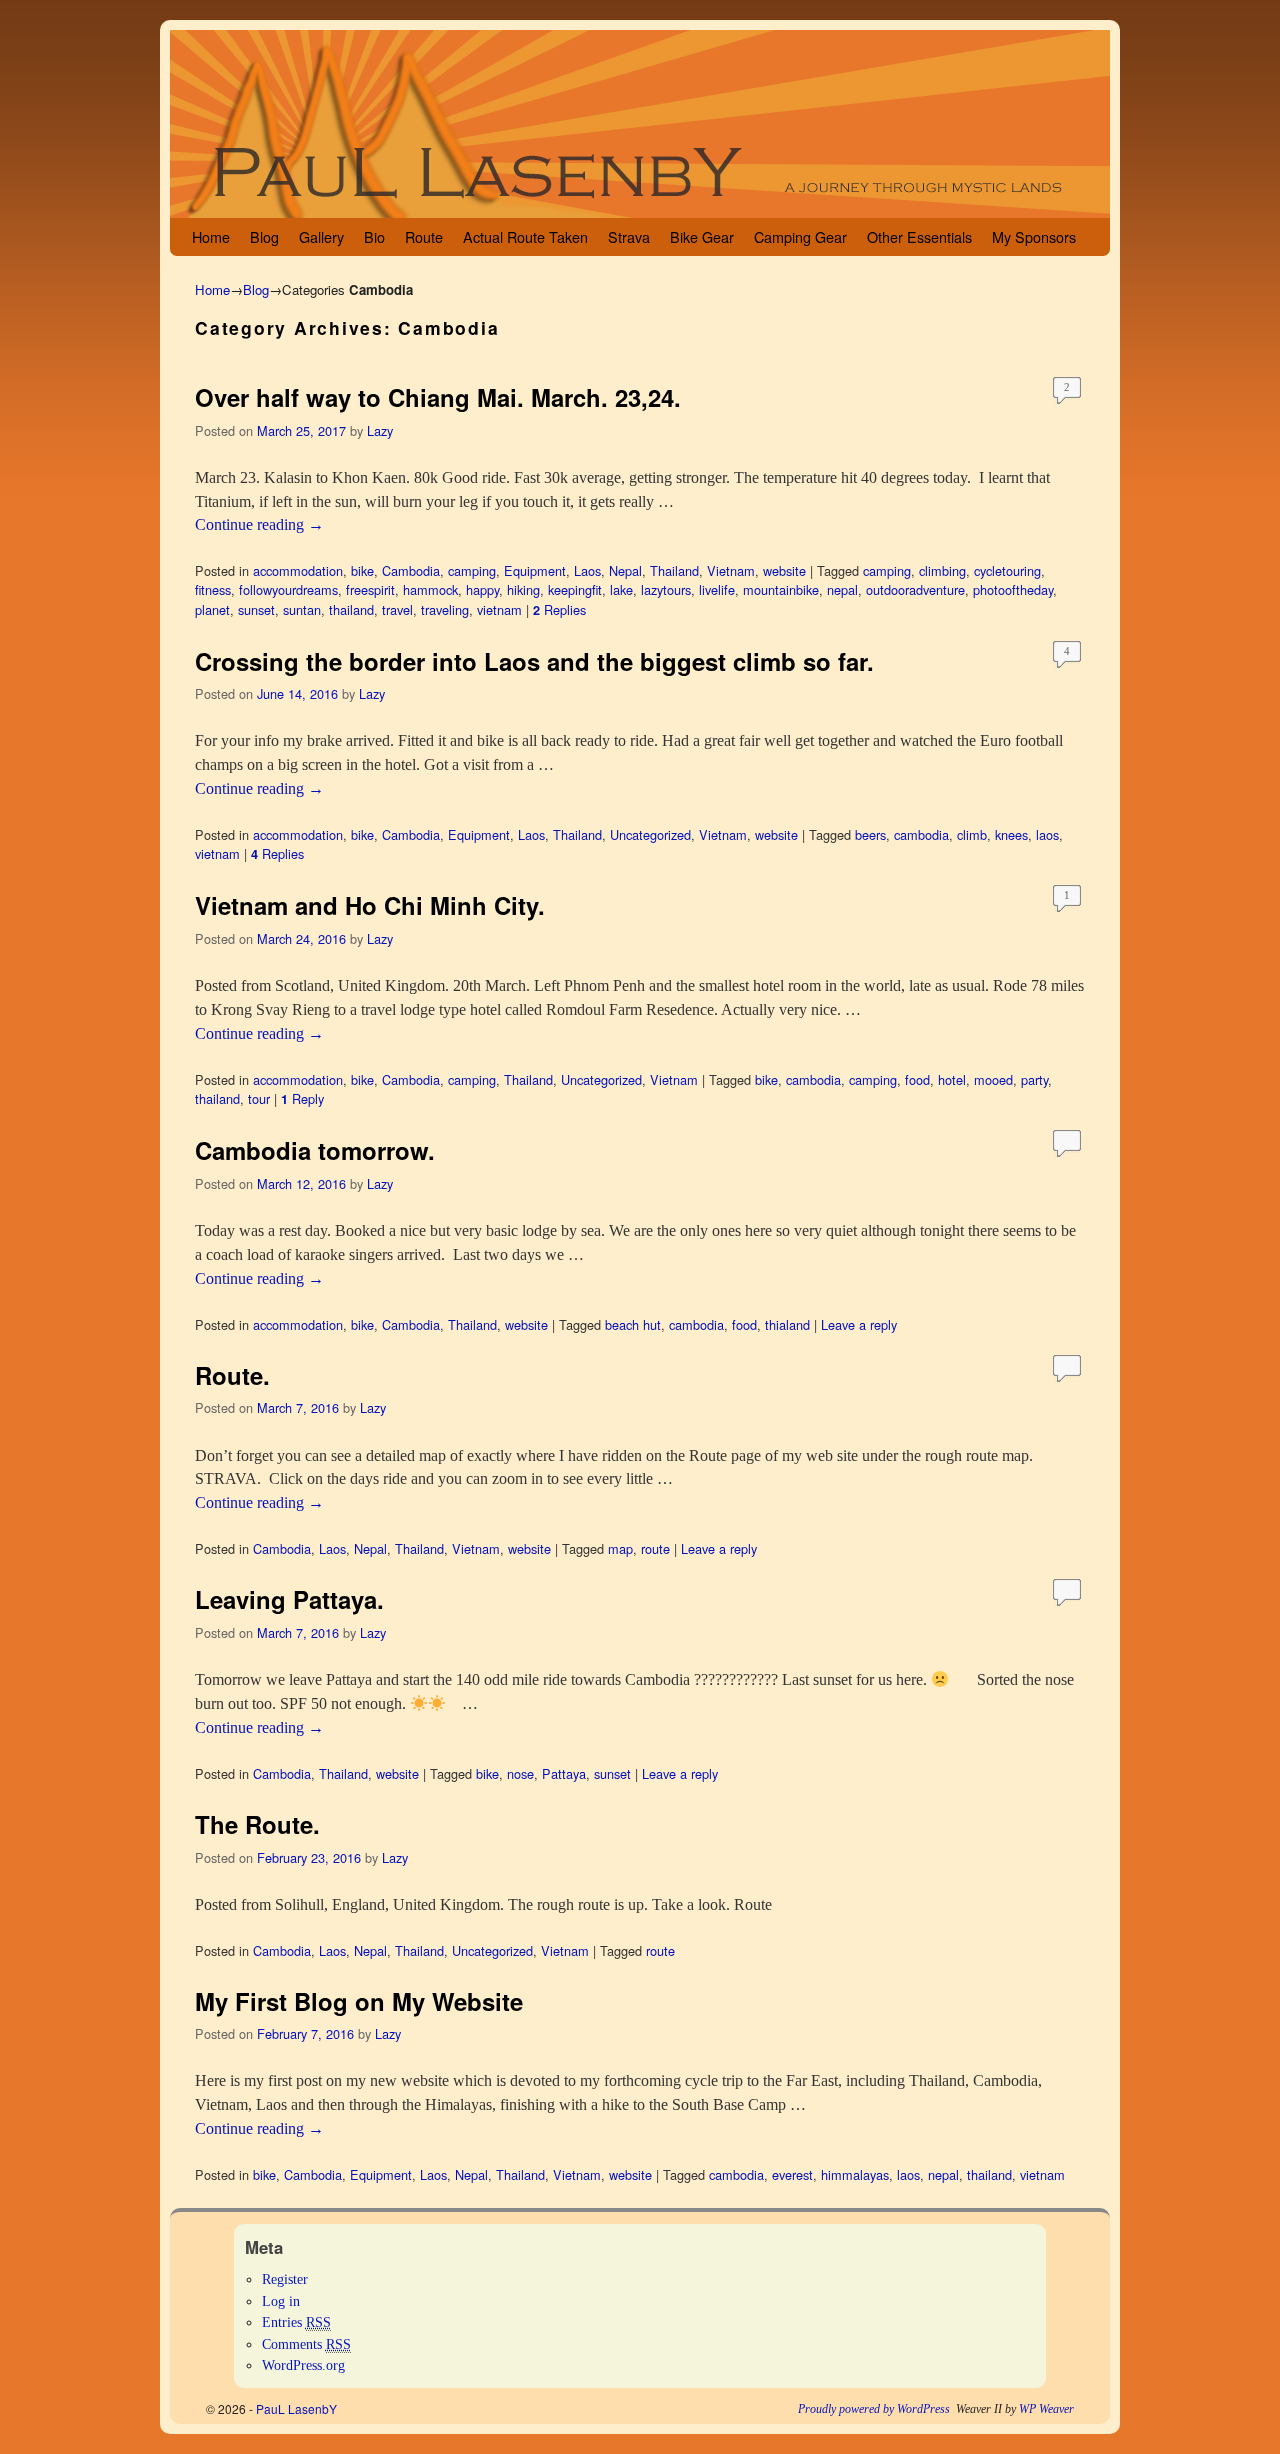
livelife (717, 589)
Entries (296, 2322)
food (917, 1079)
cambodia (921, 834)
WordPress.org (303, 2365)
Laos (587, 570)
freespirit (370, 589)
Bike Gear (702, 236)
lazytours (666, 589)
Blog (264, 236)
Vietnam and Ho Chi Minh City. (370, 905)
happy (482, 589)
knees (1011, 834)
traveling (445, 609)
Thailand (674, 570)
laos (1047, 834)
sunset (256, 609)
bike (362, 570)
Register (285, 2279)
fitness (213, 589)
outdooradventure (915, 589)
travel (397, 609)
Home (211, 236)
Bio (374, 236)
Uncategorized (650, 834)
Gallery (321, 236)
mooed (993, 1079)
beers (870, 834)
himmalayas (855, 2174)
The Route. (261, 1824)
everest (792, 2174)
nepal (842, 589)
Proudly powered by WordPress (874, 2409)
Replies (559, 609)
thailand (351, 609)
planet (212, 609)
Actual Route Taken (525, 236)
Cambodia (411, 570)
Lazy (380, 430)
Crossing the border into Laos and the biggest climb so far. (538, 661)
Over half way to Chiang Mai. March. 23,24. (438, 397)
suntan (302, 609)
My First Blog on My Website (359, 2001)
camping (472, 570)
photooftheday (1013, 589)
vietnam (499, 609)
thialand (787, 1324)
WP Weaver (1046, 2409)
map (620, 1548)
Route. (236, 1375)
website (784, 570)
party (1034, 1079)
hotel (952, 1079)
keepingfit (575, 589)
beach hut (633, 1324)
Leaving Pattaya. (293, 1599)
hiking (523, 589)
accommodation (298, 570)
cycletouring (1007, 570)
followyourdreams (288, 589)
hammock (430, 589)
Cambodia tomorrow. (315, 1150)
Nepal (625, 570)
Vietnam (731, 570)
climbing (942, 570)
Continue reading (259, 524)
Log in (281, 2301)
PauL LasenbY (296, 2408)
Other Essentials (919, 236)
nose (520, 1773)
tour (259, 1098)
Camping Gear (800, 236)
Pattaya (564, 1773)
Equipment (535, 570)
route (655, 1548)
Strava (629, 236)
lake (621, 589)
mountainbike (781, 589)
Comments (306, 2344)
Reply (302, 1098)
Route (424, 236)
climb (972, 834)
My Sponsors (1034, 236)
